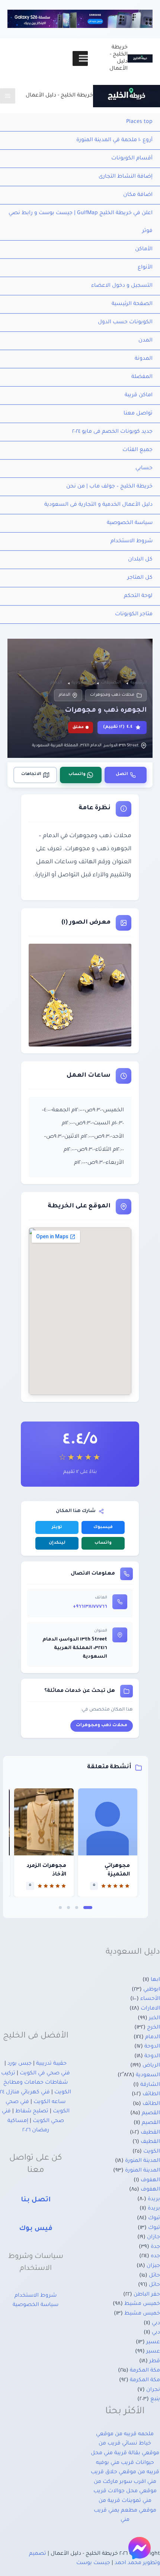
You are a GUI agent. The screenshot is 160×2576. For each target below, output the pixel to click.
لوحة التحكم (138, 596)
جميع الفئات (137, 450)
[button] (88, 1908)
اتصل (122, 774)
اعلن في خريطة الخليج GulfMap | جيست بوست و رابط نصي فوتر (81, 222)
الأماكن (144, 250)
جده (155, 2256)
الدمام (65, 695)
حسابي (144, 468)
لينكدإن (57, 1543)
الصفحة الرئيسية (132, 304)
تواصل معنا (138, 414)
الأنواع (145, 268)
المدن (145, 341)
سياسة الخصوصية (130, 523)
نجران (153, 2390)
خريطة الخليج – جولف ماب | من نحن (109, 487)
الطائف (151, 2094)
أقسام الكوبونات (132, 159)
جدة (155, 2247)
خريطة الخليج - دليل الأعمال (59, 96)
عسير (153, 2342)
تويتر (57, 1527)
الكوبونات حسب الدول (125, 323)
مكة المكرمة (145, 2371)
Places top (139, 122)
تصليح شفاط (32, 2112)
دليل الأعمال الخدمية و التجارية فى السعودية (98, 505)
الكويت (152, 2152)
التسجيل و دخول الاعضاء (122, 286)
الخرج (153, 2028)
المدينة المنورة (143, 2161)
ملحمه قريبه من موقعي (125, 2434)
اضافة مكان (138, 195)
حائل (154, 2276)
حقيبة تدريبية (51, 2064)
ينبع (155, 2399)
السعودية (148, 2075)
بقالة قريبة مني (122, 2453)
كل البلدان (140, 560)
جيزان (153, 2266)
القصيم (151, 2113)
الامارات (150, 2009)
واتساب (77, 774)
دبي (156, 2324)
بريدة (154, 2199)
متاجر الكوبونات (134, 614)
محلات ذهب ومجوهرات (112, 695)
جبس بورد (20, 2064)
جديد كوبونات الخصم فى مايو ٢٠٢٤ (112, 432)
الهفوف (150, 2180)
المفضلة (142, 377)
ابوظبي (152, 1990)
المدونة (144, 359)
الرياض (151, 2066)
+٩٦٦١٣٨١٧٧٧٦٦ (90, 1607)
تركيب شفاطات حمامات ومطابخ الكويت (36, 2083)
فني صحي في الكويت (45, 2074)
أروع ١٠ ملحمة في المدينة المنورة (114, 140)
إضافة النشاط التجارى (126, 177)
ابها (155, 1980)
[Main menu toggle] (8, 96)
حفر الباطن (147, 2295)
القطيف (150, 2133)
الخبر (154, 2018)
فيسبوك (103, 1527)
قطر (155, 2361)
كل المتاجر (140, 578)
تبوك (154, 2218)
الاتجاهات (31, 774)
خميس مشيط (142, 2304)
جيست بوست (93, 2563)
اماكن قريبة (139, 396)
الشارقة (150, 2085)
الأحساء (150, 1999)
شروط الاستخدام (132, 541)
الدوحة (152, 2047)
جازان (153, 2237)
